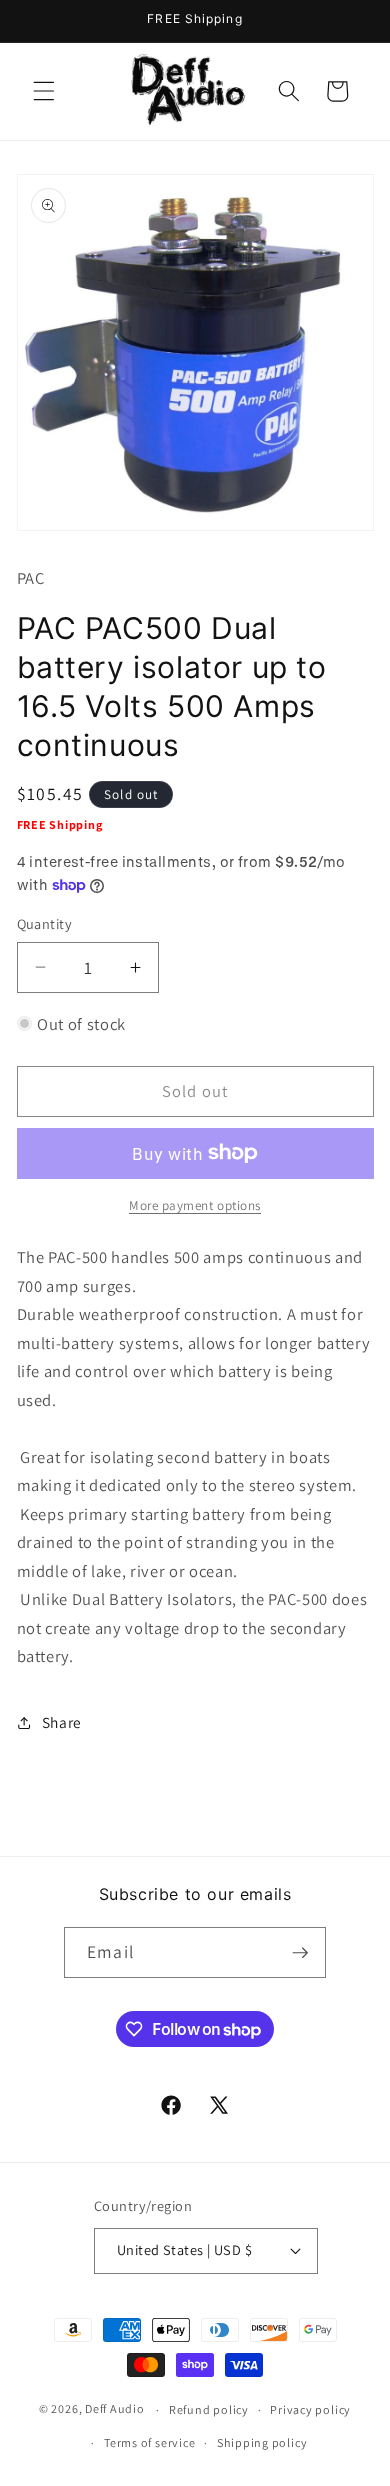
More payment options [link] (195, 1205)
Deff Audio (115, 2409)
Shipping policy (262, 2442)
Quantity (45, 923)
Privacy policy (310, 2409)
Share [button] (62, 1722)
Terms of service (149, 2442)
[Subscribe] (300, 1953)
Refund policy (209, 2409)
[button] (44, 91)
